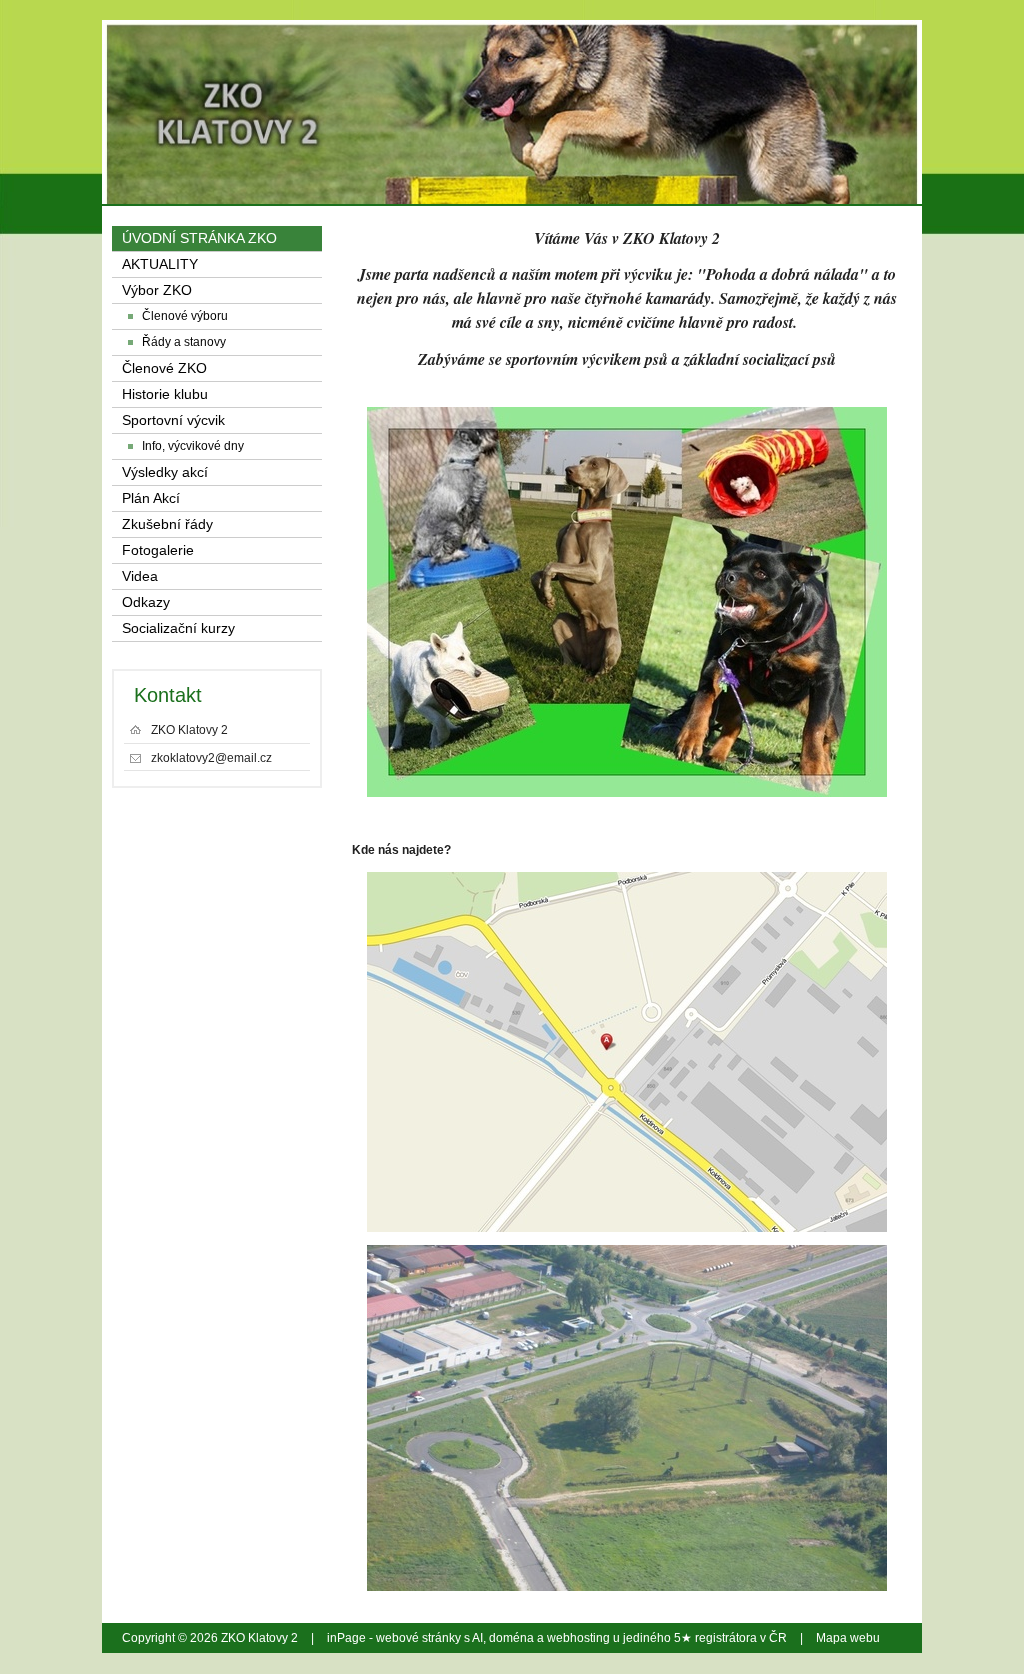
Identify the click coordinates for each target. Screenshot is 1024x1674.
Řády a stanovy (184, 342)
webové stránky (418, 1638)
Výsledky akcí (165, 472)
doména (511, 1638)
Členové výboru (185, 316)
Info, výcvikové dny (193, 446)
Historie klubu (165, 394)
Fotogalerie (158, 550)
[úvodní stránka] (764, 80)
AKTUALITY (160, 264)
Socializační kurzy (178, 628)
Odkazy (146, 602)
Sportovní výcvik (173, 420)
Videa (140, 576)
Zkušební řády (167, 524)
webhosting (578, 1638)
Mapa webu (848, 1638)
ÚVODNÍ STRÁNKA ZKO (199, 238)
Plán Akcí (151, 498)
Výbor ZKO (157, 290)
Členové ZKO (164, 368)
